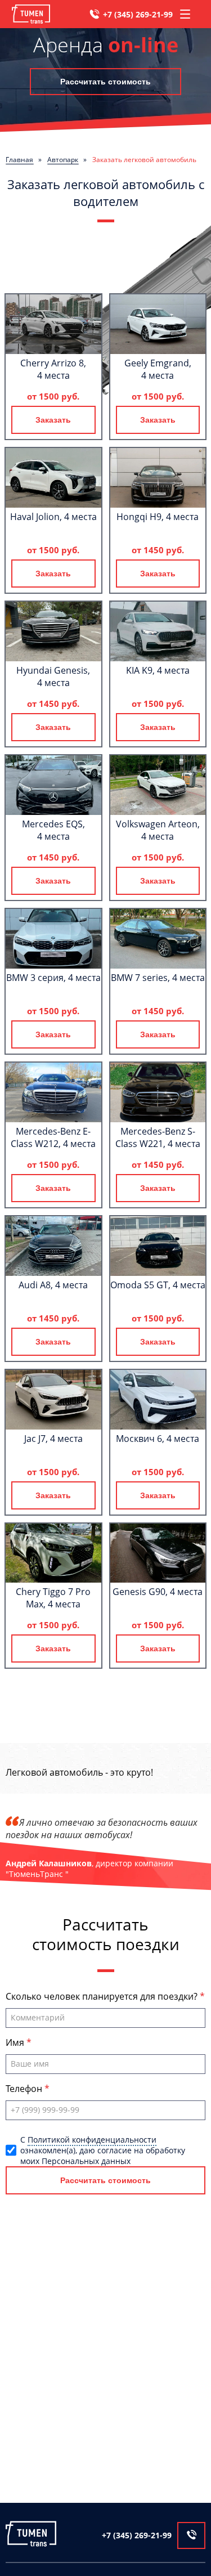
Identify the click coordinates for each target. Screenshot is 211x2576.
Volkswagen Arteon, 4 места (158, 830)
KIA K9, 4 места (158, 670)
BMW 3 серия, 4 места (53, 978)
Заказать (53, 420)
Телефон (25, 2089)
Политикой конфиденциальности (92, 2140)
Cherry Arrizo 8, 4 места (53, 369)
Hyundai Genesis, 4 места (53, 677)
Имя (16, 2042)
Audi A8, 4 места (53, 1285)
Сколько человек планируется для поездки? (103, 1996)
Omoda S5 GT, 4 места (158, 1285)
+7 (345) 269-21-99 (138, 14)
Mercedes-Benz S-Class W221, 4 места (158, 1137)
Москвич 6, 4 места (158, 1439)
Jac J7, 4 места (53, 1439)
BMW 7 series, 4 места (158, 978)
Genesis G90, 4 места (158, 1592)
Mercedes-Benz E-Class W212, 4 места (53, 1137)
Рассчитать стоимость (105, 82)
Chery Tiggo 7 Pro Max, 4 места (53, 1598)
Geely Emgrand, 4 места (158, 369)
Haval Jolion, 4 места (53, 517)
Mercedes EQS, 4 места (53, 830)
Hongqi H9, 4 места (158, 517)
